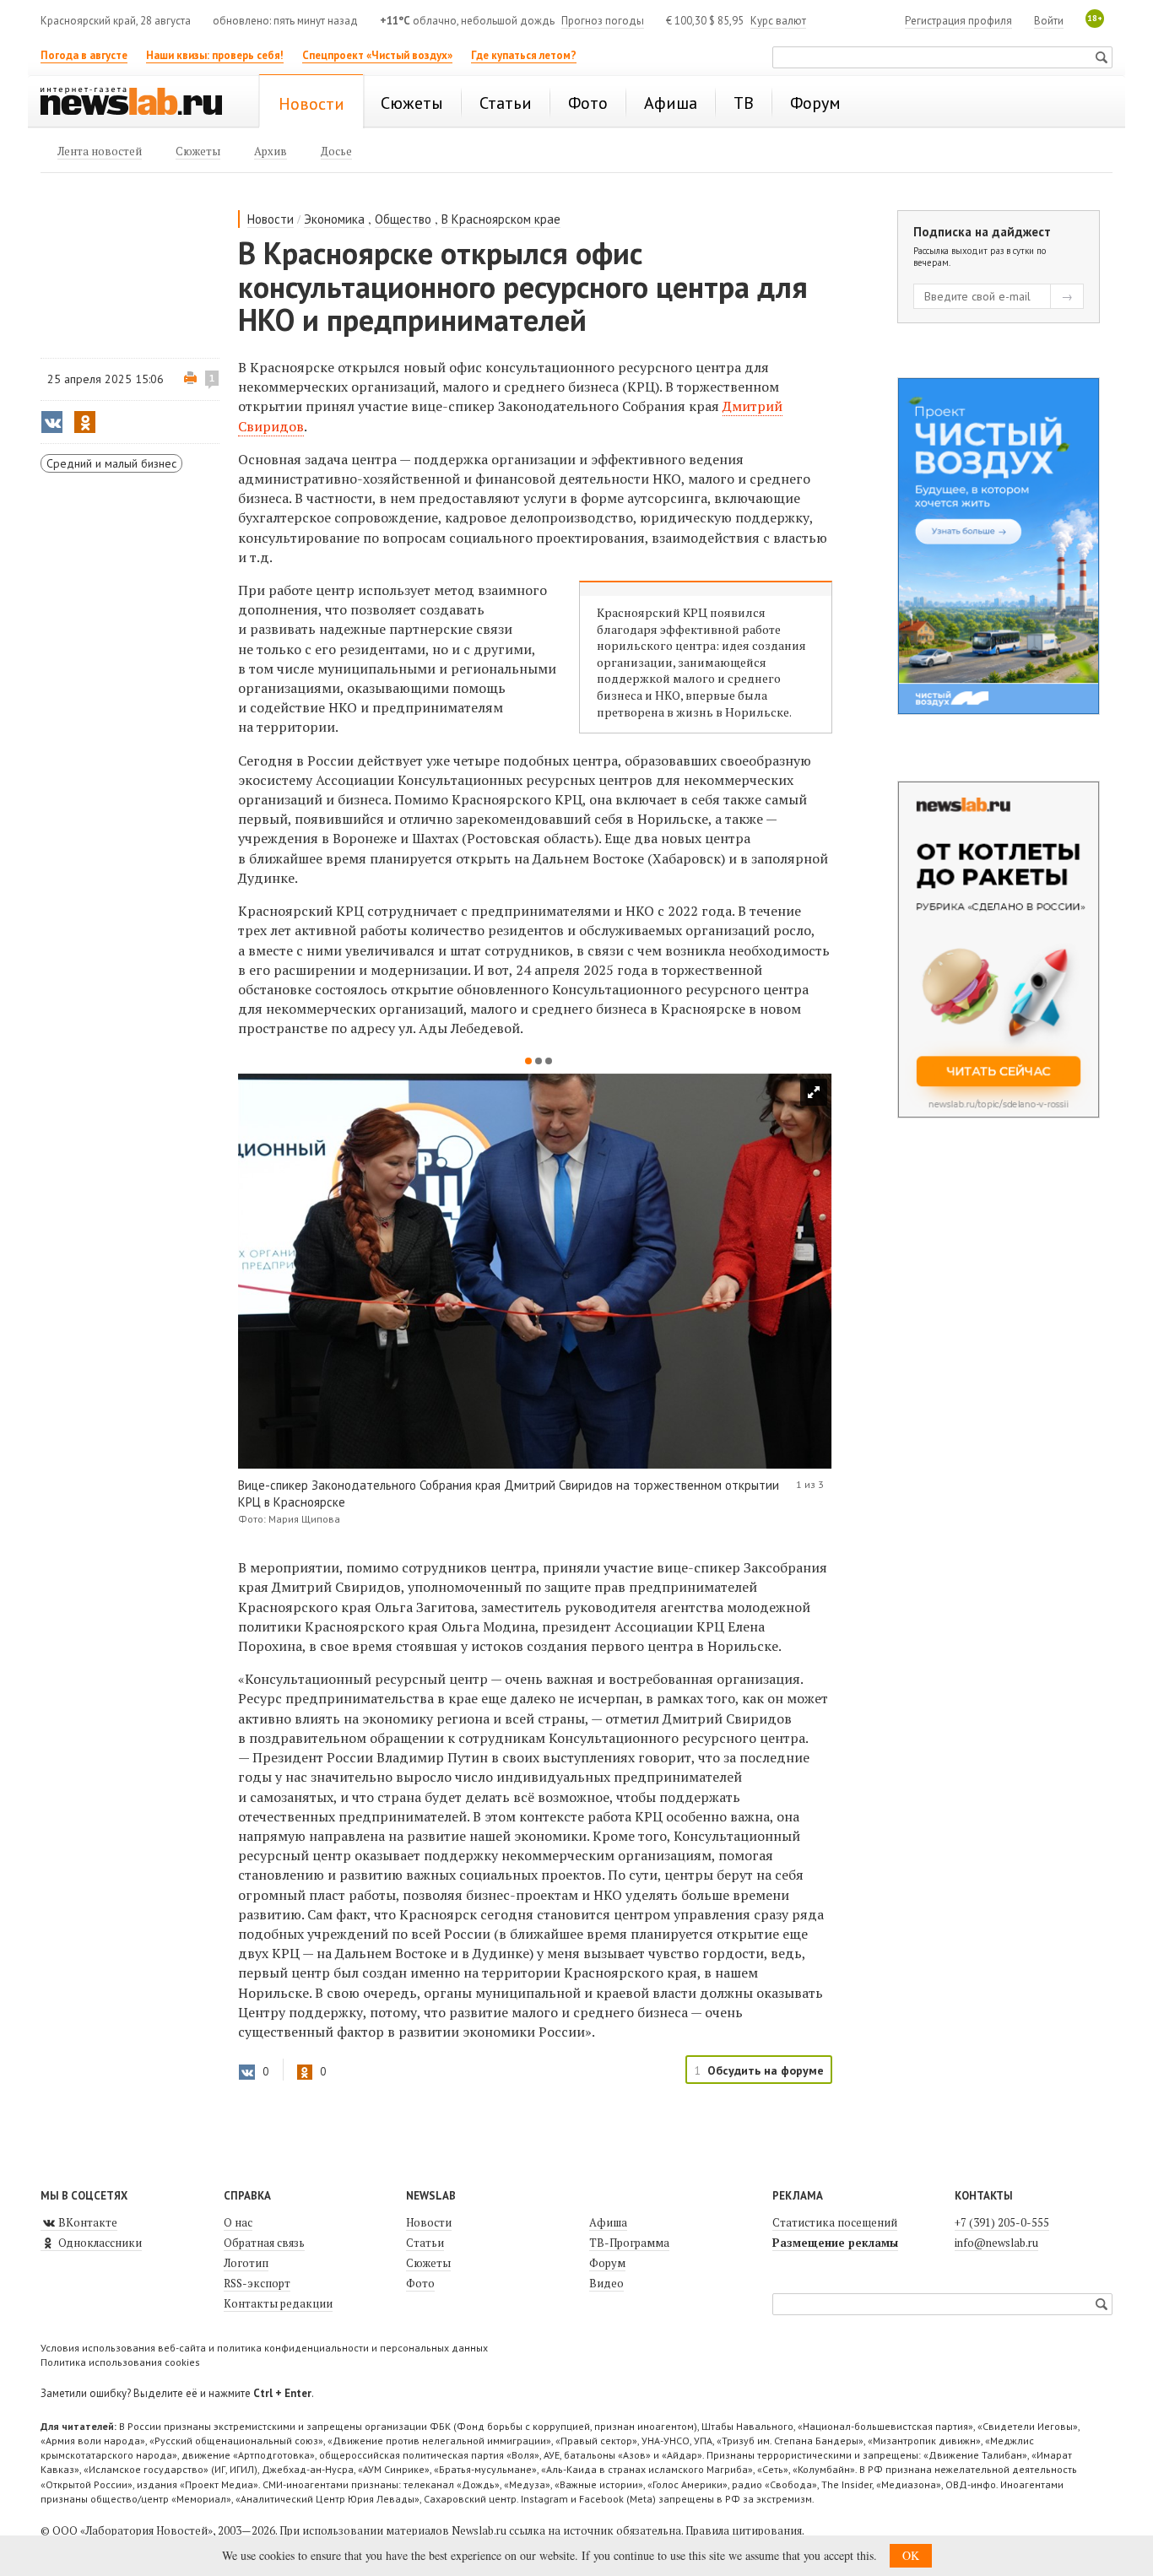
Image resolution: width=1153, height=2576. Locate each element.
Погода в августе (84, 55)
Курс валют (778, 21)
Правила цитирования (744, 2530)
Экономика (334, 219)
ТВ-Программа (629, 2243)
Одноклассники (99, 2243)
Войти (1049, 21)
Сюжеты (428, 2263)
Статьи (425, 2243)
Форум (607, 2263)
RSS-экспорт (257, 2283)
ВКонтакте (87, 2222)
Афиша (608, 2222)
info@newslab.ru (996, 2243)
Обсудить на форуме (766, 2070)
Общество (403, 219)
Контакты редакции (278, 2303)
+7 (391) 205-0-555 (1002, 2222)
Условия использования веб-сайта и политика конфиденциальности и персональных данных (264, 2348)
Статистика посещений (835, 2222)
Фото (420, 2283)
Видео (606, 2283)
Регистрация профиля (958, 21)
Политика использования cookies (120, 2362)
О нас (238, 2222)
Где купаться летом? (524, 55)
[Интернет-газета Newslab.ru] (139, 103)
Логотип (246, 2263)
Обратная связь (264, 2243)
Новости (271, 219)
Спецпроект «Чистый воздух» (377, 55)
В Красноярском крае (501, 219)
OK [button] (911, 2555)
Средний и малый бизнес (111, 463)
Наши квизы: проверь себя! (215, 55)
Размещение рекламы (835, 2243)
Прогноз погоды (603, 21)
